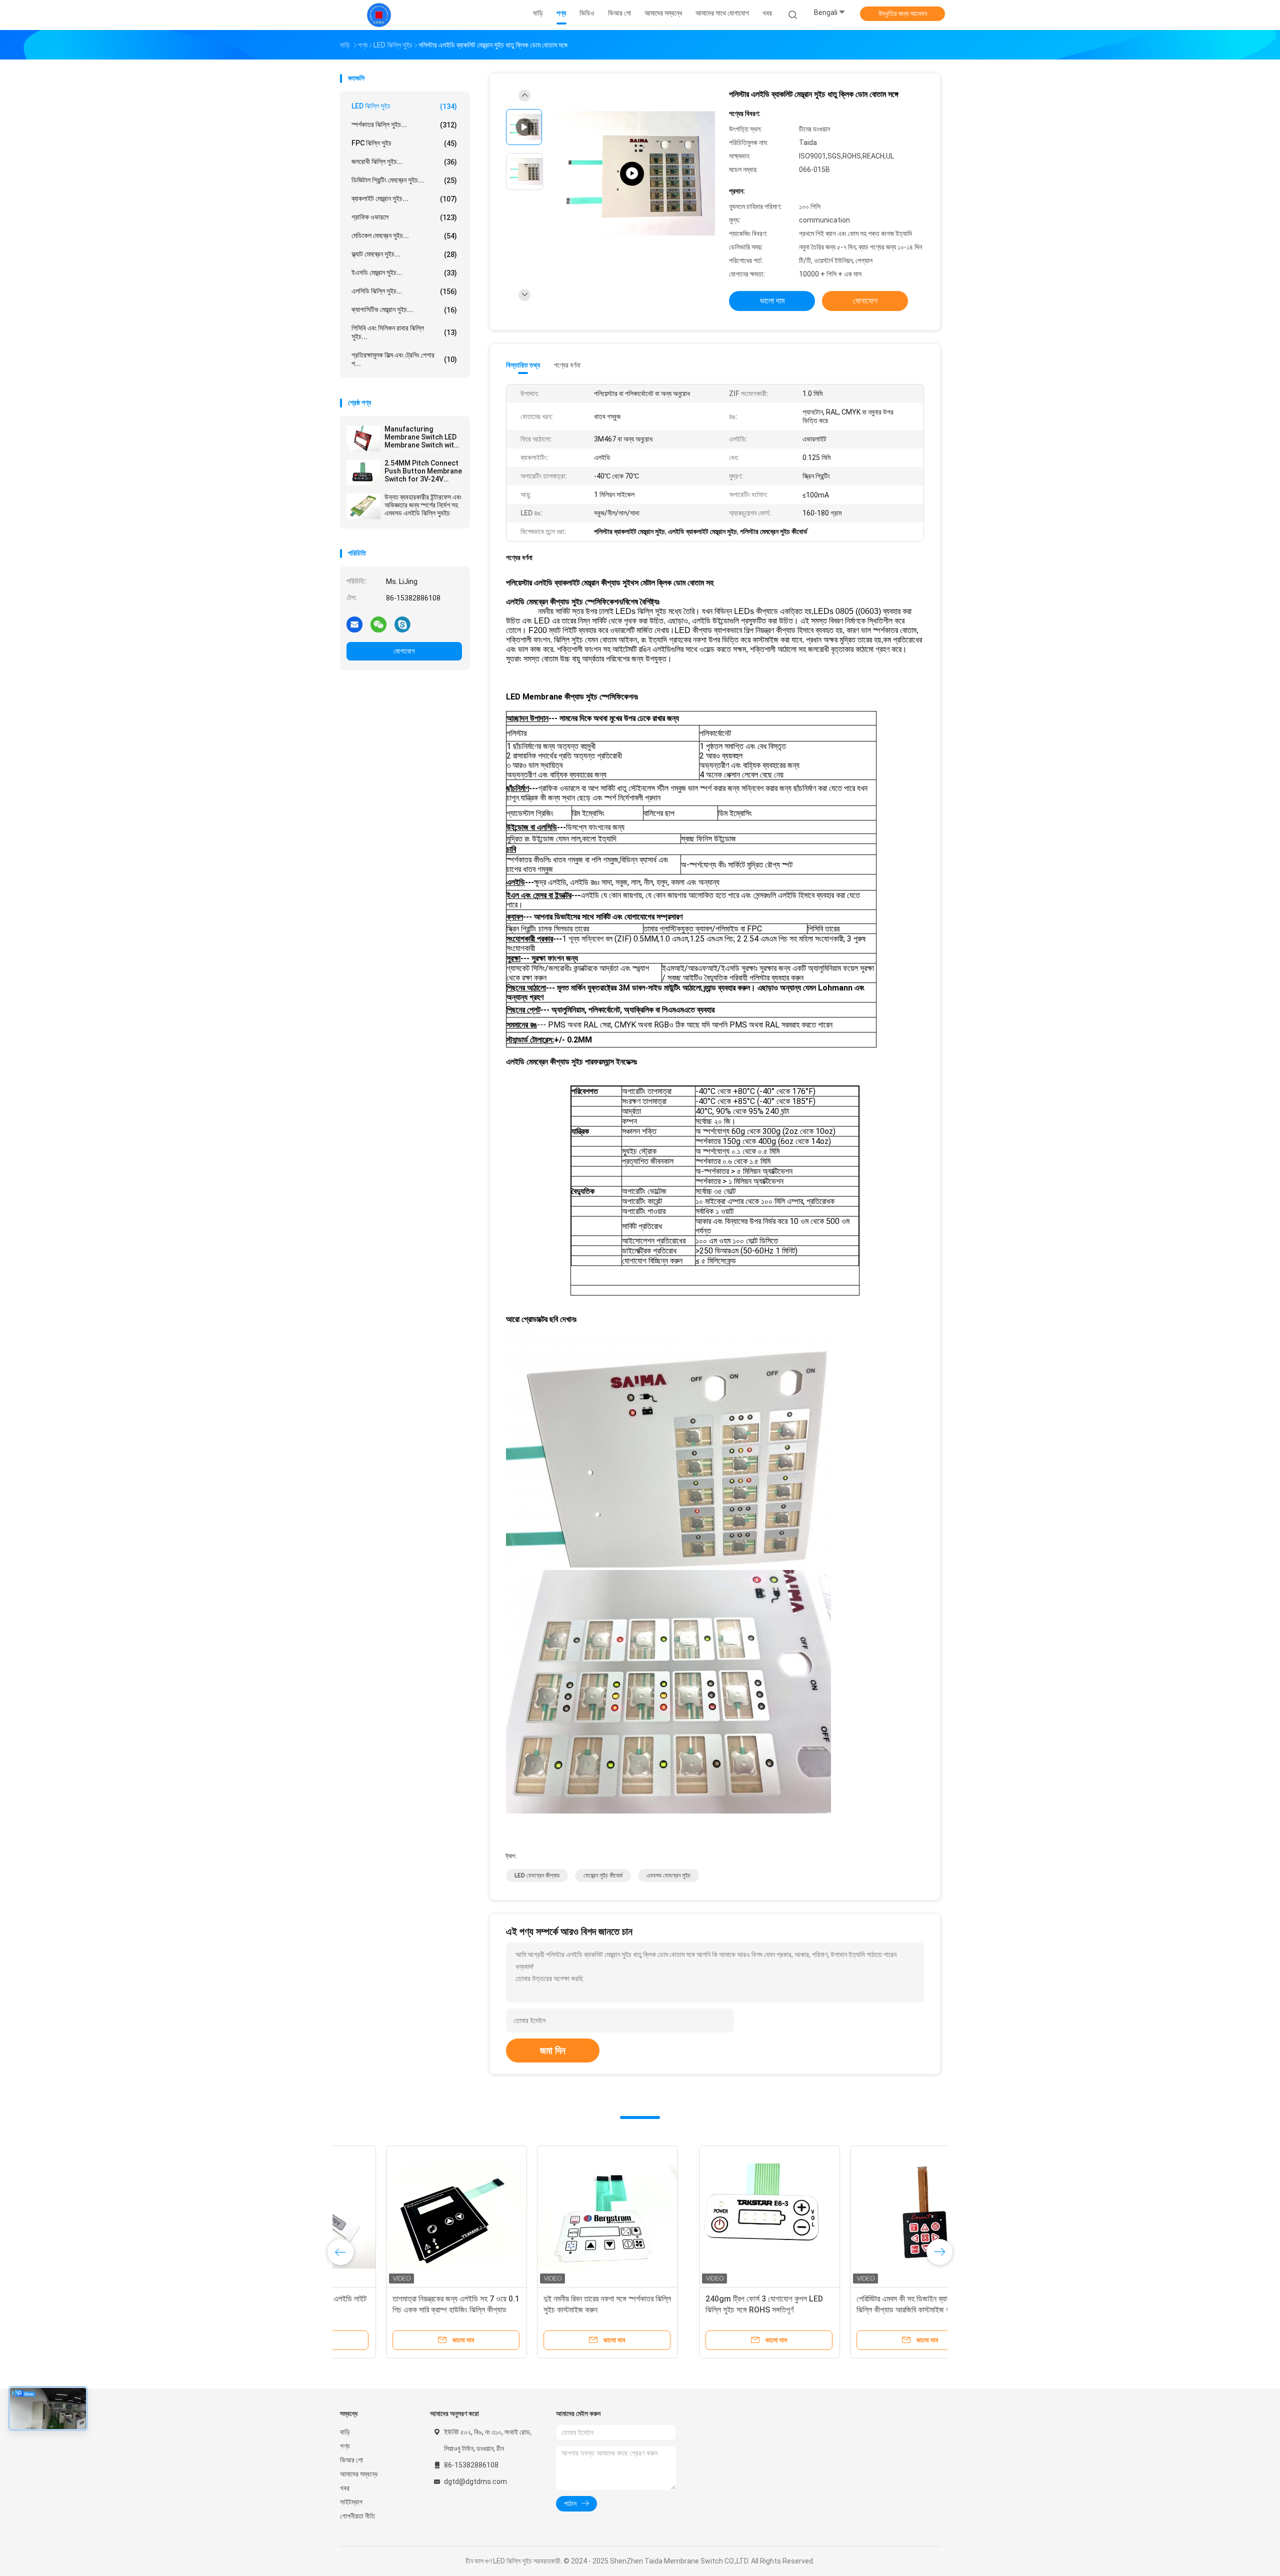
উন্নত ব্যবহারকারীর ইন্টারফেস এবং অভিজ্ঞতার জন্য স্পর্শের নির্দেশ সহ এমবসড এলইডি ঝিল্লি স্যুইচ (423, 505)
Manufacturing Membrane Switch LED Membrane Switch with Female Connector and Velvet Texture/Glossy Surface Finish (422, 437)
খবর (345, 2488)
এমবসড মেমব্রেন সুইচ (668, 1875)
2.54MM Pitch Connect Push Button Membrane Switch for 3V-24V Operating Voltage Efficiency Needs (423, 471)
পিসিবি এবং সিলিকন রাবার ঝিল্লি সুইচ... (404, 332)
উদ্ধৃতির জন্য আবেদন (903, 13)
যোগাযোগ (404, 651)
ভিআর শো (351, 2460)
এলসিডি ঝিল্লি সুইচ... (404, 291)
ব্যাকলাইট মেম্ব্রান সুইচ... (404, 199)
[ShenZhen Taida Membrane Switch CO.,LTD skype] (402, 624)
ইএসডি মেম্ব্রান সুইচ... (404, 273)
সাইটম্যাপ (351, 2502)
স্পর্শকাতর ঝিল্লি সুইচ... (404, 125)
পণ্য (345, 2446)
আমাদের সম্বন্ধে (359, 2474)
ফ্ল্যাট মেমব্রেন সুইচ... (404, 254)
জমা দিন (553, 2050)
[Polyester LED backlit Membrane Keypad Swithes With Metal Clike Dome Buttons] (632, 174)
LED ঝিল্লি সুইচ (404, 106)
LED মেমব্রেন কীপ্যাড (537, 1875)
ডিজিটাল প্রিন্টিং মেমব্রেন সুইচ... (404, 180)
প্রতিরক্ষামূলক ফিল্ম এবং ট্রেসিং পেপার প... (404, 359)
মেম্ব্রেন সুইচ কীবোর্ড (603, 1875)
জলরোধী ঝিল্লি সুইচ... (404, 162)
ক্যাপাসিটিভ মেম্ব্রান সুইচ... (404, 310)
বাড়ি (345, 2432)
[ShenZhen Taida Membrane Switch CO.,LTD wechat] (378, 624)
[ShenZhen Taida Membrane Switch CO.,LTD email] (354, 624)
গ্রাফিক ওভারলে (404, 217)
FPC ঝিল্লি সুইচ (404, 143)
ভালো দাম (772, 301)
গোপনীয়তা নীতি (357, 2516)
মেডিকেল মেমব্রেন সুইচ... (404, 236)
